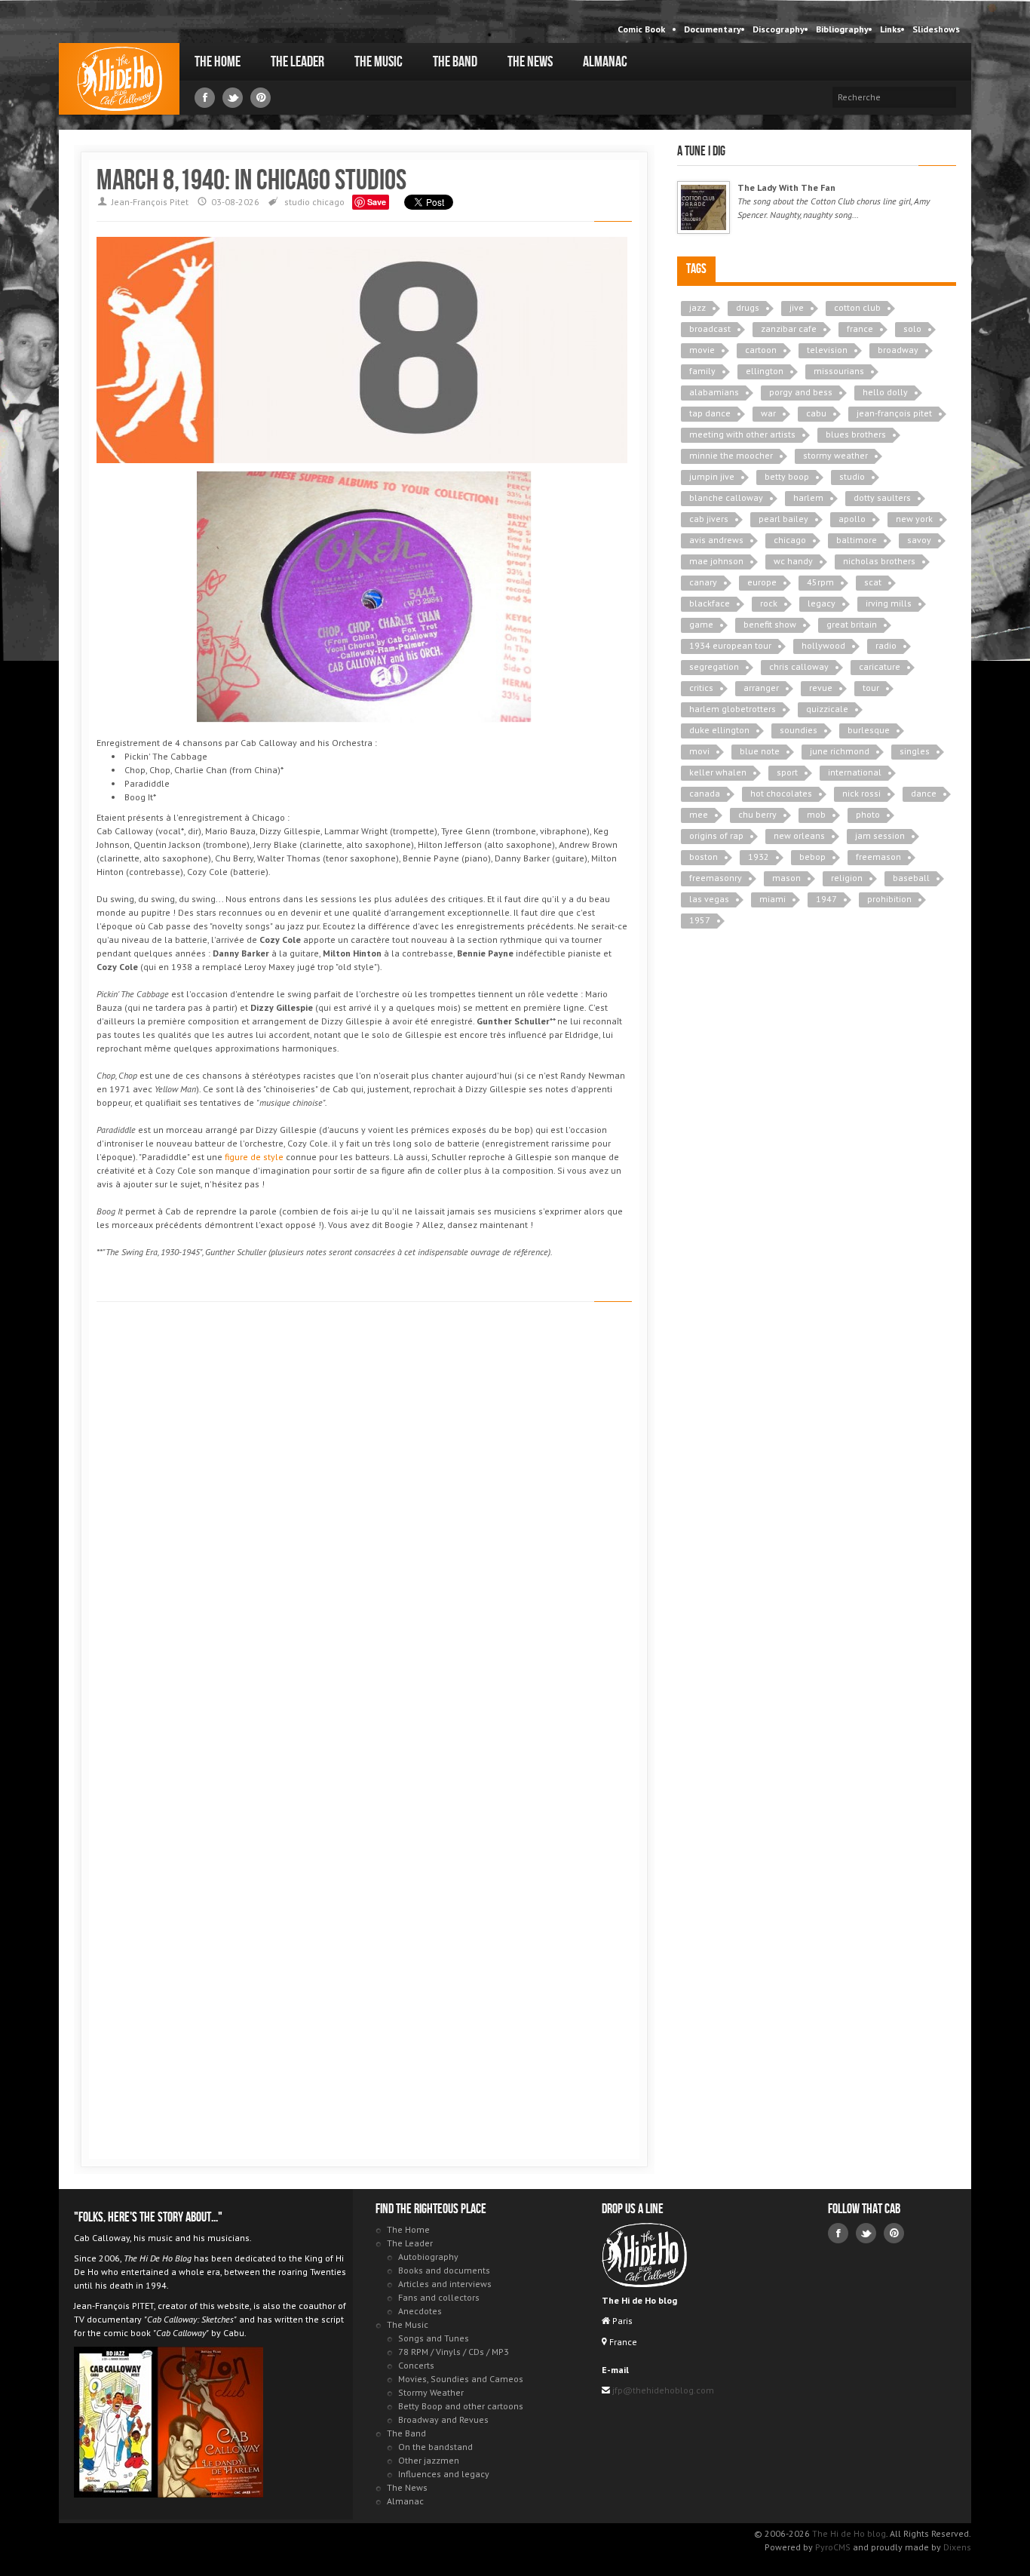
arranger (761, 688)
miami (772, 899)
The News (530, 62)
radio (886, 645)
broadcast (710, 329)
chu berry (757, 814)
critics (701, 688)
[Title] (704, 207)
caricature (880, 666)
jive (797, 307)
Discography (779, 29)
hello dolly (885, 392)
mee (699, 814)
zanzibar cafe (789, 329)
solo (912, 329)
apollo (852, 519)
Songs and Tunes (434, 2338)
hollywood (823, 645)
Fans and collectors (439, 2297)
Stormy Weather (431, 2392)
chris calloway (799, 666)
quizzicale (827, 709)
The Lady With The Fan (786, 187)
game (701, 624)
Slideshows (936, 29)
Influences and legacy (444, 2474)
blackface (710, 603)
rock (769, 603)
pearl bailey (783, 519)
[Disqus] (364, 1527)
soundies (799, 730)
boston (704, 857)
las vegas (709, 899)
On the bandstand (435, 2447)
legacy (822, 603)
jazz (697, 307)
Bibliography (842, 29)
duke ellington (719, 730)
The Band (455, 62)
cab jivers (709, 519)
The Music (379, 62)
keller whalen (718, 772)
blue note (760, 751)
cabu (816, 413)
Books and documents (444, 2270)
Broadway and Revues (443, 2419)
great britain (852, 624)
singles (915, 751)
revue (821, 688)
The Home (218, 62)
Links (891, 29)
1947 (826, 899)
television (827, 350)
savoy (919, 540)
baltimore (857, 540)
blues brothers (856, 434)
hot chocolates (781, 793)
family (702, 371)
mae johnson (716, 561)
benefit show (770, 624)
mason (786, 878)
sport (787, 772)
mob (816, 814)
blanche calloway (726, 497)
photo (868, 814)
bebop (812, 857)
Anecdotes (420, 2311)
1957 (700, 920)
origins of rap (716, 835)
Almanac (605, 62)
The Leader (297, 62)
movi (699, 751)
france (860, 329)
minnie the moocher (731, 455)
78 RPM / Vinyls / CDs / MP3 (454, 2352)
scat (873, 582)
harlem (808, 497)
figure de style (254, 1157)
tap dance (710, 413)
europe (762, 582)
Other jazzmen (429, 2460)
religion (847, 878)
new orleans (799, 835)
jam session (880, 835)
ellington (765, 371)
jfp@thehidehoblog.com (662, 2390)
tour (871, 688)
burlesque (869, 730)
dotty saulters (882, 497)
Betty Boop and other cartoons (461, 2406)
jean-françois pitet (894, 413)
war (768, 413)
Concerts (416, 2365)
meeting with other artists (742, 434)
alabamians (714, 392)
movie (702, 350)
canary (703, 582)
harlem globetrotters (733, 709)
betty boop (787, 476)
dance (924, 793)
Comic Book (641, 29)
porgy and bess (801, 392)
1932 (759, 857)
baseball (911, 878)
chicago (328, 202)
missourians (839, 371)
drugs (748, 307)
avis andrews (716, 540)
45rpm (820, 582)
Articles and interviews (445, 2284)
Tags (696, 269)
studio (297, 202)
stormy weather (835, 455)
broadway (898, 350)
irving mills (889, 603)
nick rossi (861, 793)
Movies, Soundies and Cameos (461, 2379)
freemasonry (716, 878)
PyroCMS (833, 2547)
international (855, 772)
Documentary (713, 29)
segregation (714, 666)
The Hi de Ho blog (119, 79)
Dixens (957, 2547)
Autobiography (428, 2257)
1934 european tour (730, 645)
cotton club (857, 307)
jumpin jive (712, 476)
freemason (878, 857)
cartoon (761, 350)
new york (914, 519)
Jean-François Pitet (150, 202)
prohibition (889, 899)
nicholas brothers (879, 561)
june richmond (840, 751)
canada (705, 793)
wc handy (793, 561)
